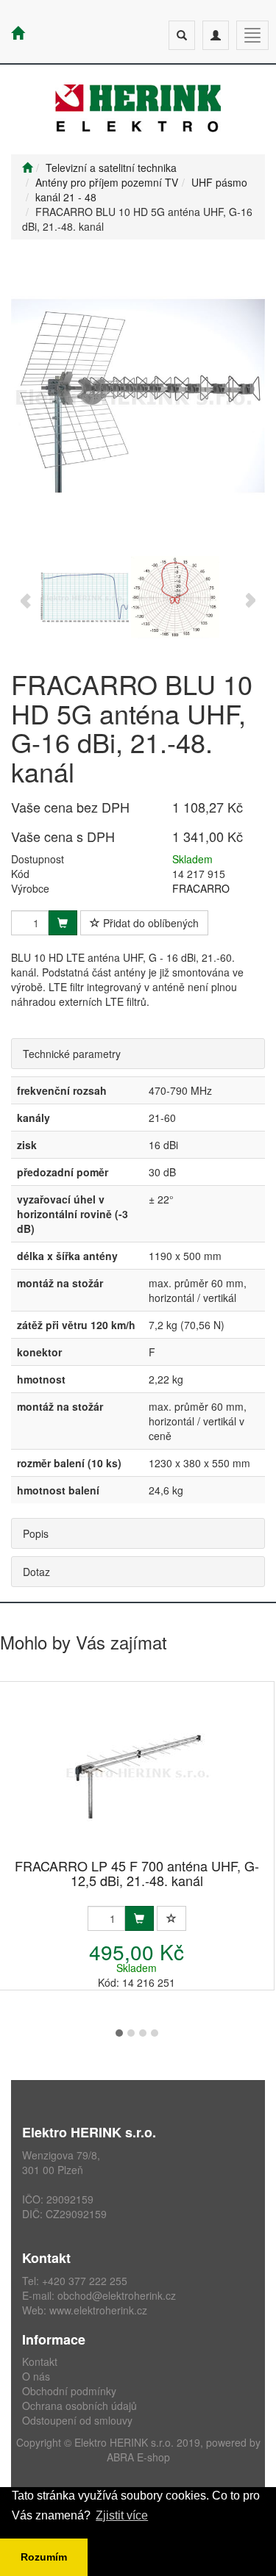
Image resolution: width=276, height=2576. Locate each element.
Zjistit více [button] (122, 2515)
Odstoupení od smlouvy (77, 2420)
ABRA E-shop (138, 2457)
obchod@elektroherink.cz (117, 2295)
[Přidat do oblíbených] (171, 1918)
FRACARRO (201, 888)
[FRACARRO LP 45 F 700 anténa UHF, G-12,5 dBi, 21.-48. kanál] (137, 1771)
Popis (36, 1533)
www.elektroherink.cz (98, 2310)
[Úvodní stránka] (27, 168)
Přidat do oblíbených (149, 923)
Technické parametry (72, 1054)
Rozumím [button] (44, 2557)
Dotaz (36, 1572)
